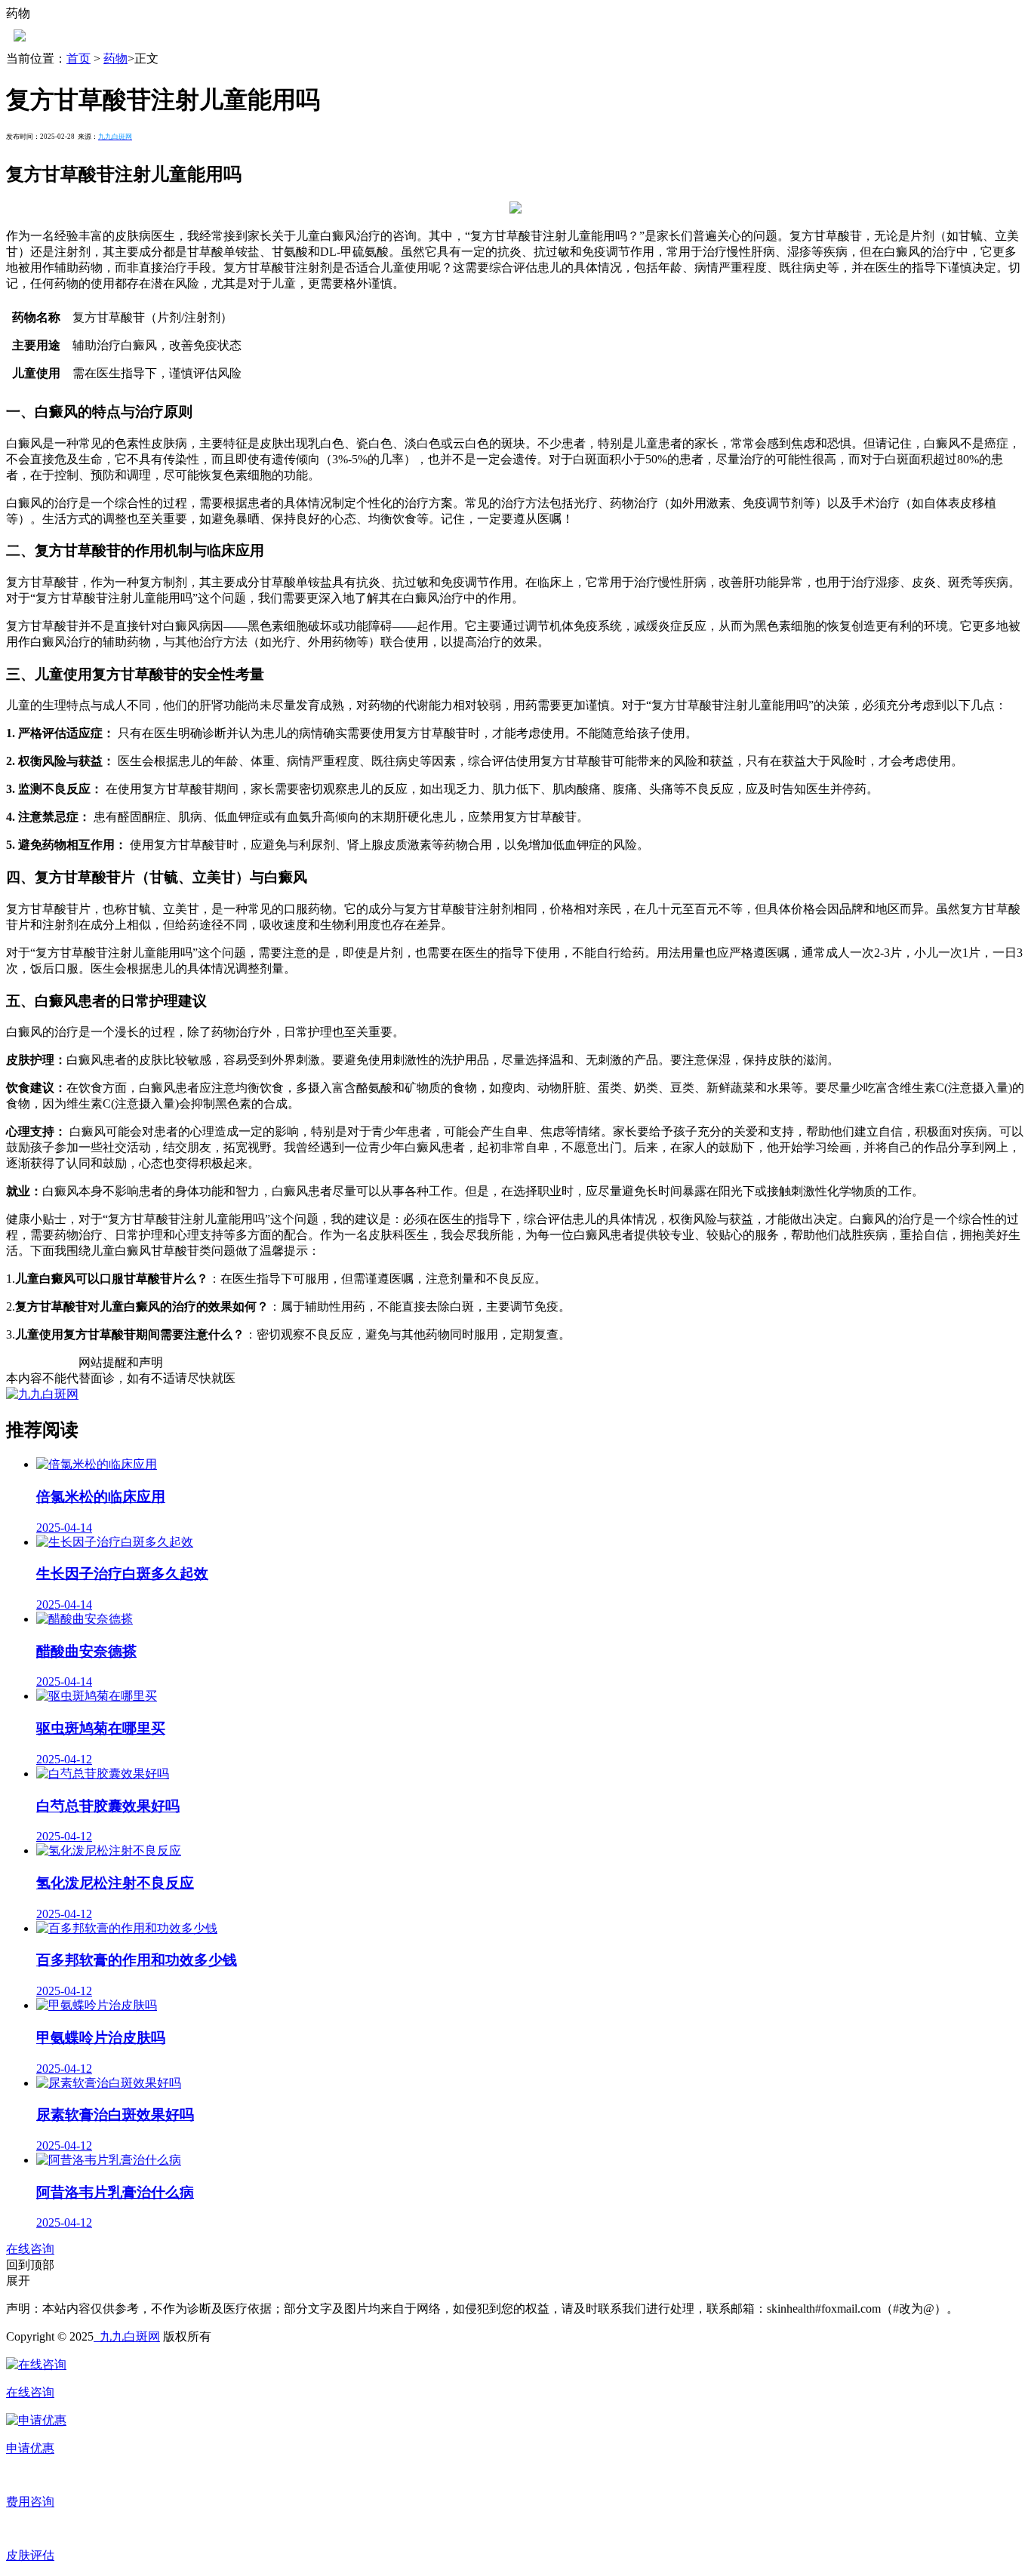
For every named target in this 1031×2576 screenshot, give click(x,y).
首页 (78, 58)
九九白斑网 (127, 2336)
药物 (115, 58)
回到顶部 (30, 2265)
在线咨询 (30, 2249)
